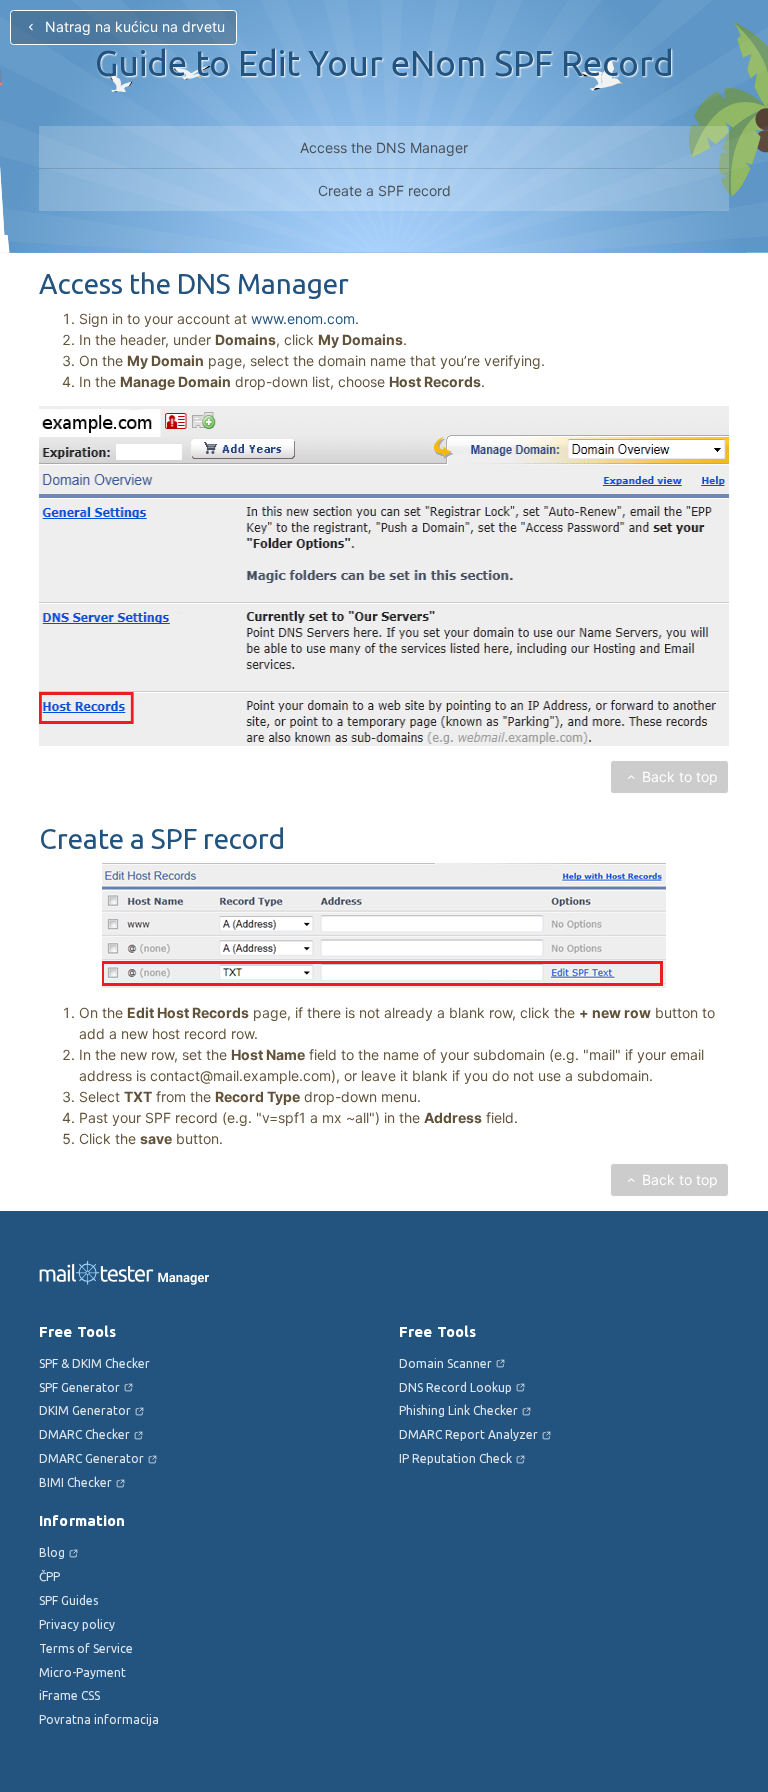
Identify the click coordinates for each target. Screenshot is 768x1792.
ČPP (49, 1576)
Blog (52, 1552)
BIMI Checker (75, 1482)
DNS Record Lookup (455, 1387)
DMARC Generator (91, 1458)
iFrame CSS (69, 1695)
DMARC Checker (84, 1434)
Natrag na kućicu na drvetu (133, 26)
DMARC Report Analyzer (468, 1434)
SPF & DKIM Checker (94, 1363)
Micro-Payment (82, 1672)
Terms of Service (86, 1648)
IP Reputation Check (455, 1458)
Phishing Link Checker (458, 1410)
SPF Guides (68, 1600)
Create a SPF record (384, 190)
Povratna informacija (99, 1719)
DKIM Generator (85, 1410)
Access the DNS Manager (384, 147)
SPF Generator (79, 1387)
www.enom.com (303, 318)
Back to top (680, 776)
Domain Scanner (445, 1363)
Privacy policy (77, 1624)
